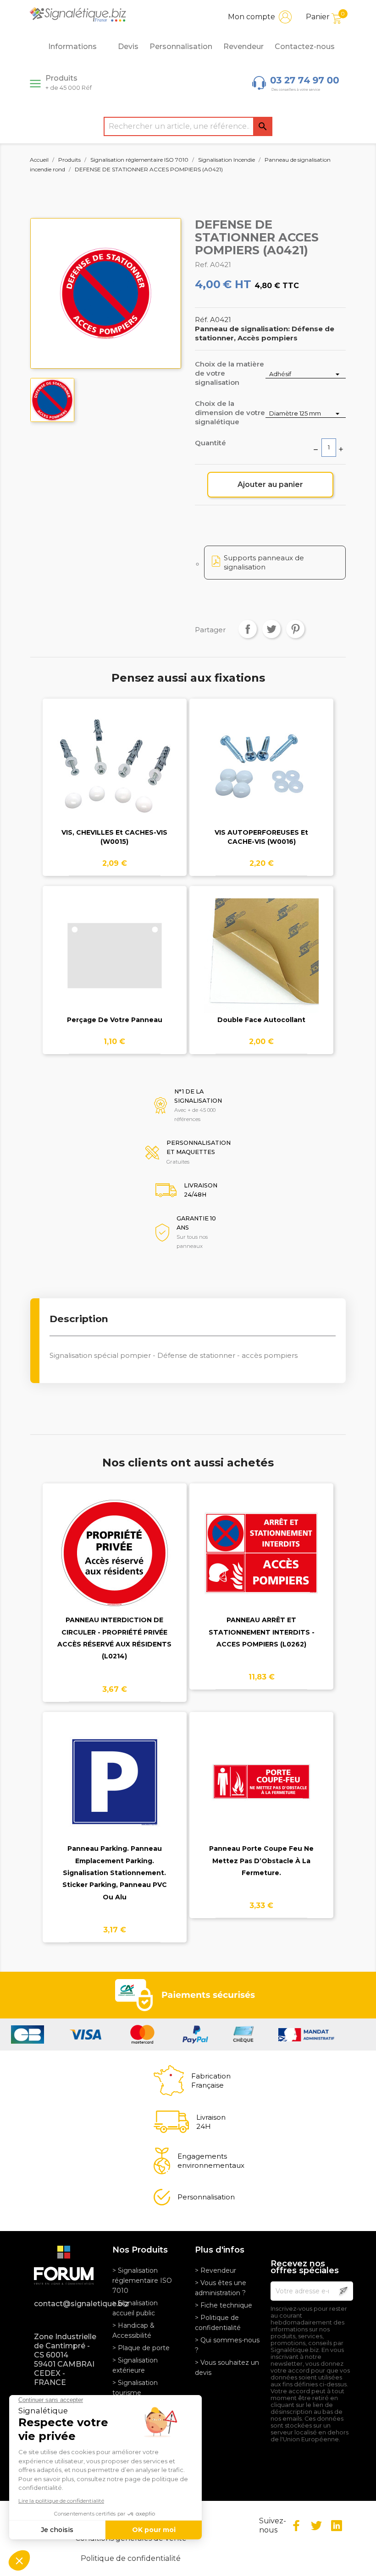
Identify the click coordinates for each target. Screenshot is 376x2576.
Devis (128, 46)
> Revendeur (216, 2270)
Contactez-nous (305, 46)
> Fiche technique (224, 2305)
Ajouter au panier (270, 484)
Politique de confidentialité (131, 2558)
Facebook (296, 2526)
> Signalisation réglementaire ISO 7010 (142, 2281)
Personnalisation (181, 46)
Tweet (271, 629)
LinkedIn (337, 2526)
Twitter (316, 2526)
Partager (248, 629)
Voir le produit (114, 774)
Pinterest (295, 629)
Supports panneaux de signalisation (264, 562)
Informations (72, 46)
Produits (69, 82)
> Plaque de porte (141, 2348)
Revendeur (243, 46)
